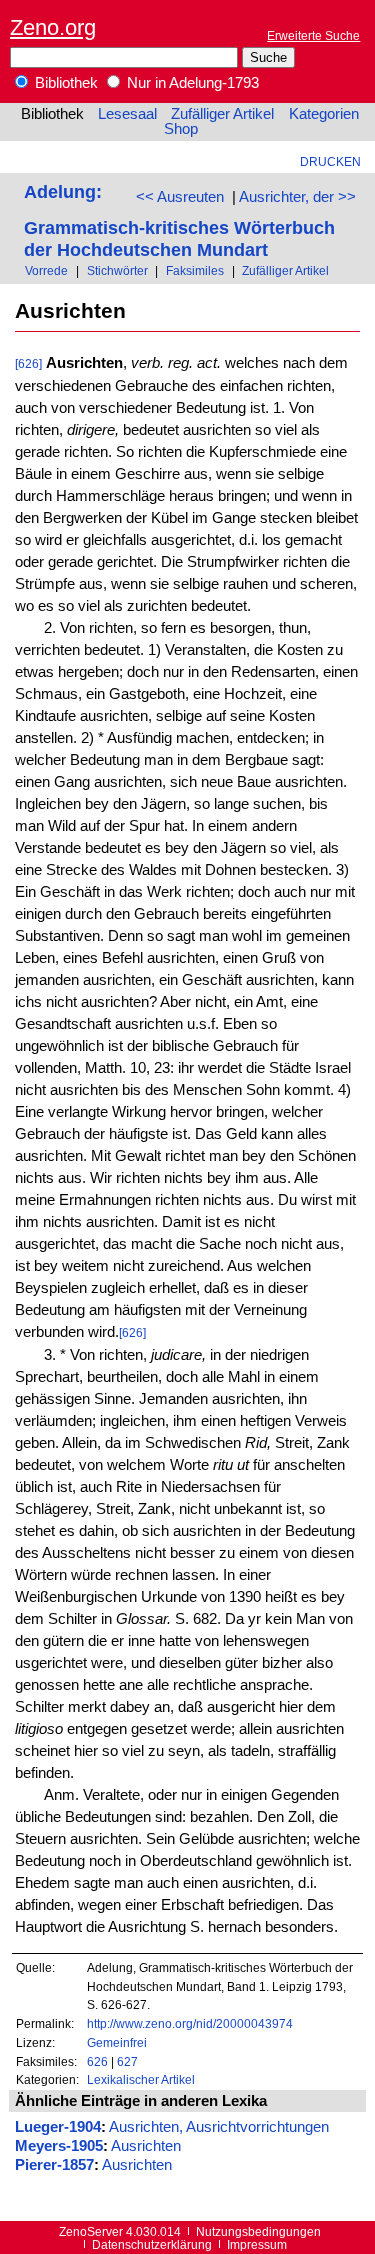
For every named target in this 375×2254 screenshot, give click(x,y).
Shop (181, 129)
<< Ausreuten (180, 197)
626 (97, 2061)
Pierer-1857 (54, 2165)
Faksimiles (195, 270)
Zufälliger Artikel (222, 114)
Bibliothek (64, 83)
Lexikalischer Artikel (141, 2079)
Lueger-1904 (58, 2127)
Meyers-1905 (59, 2146)
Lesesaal (127, 114)
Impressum (257, 2244)
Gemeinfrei (117, 2042)
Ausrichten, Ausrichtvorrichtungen (219, 2127)
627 (127, 2061)
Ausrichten (146, 2146)
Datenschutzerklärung (152, 2244)
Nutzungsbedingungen (258, 2231)
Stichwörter (117, 270)
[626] (28, 363)
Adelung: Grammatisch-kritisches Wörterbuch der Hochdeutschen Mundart (179, 220)
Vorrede (46, 270)
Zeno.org (53, 27)
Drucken (330, 161)
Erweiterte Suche (313, 35)
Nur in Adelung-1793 (191, 83)
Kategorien (324, 114)
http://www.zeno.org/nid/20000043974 (190, 2023)
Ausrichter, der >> (297, 197)
